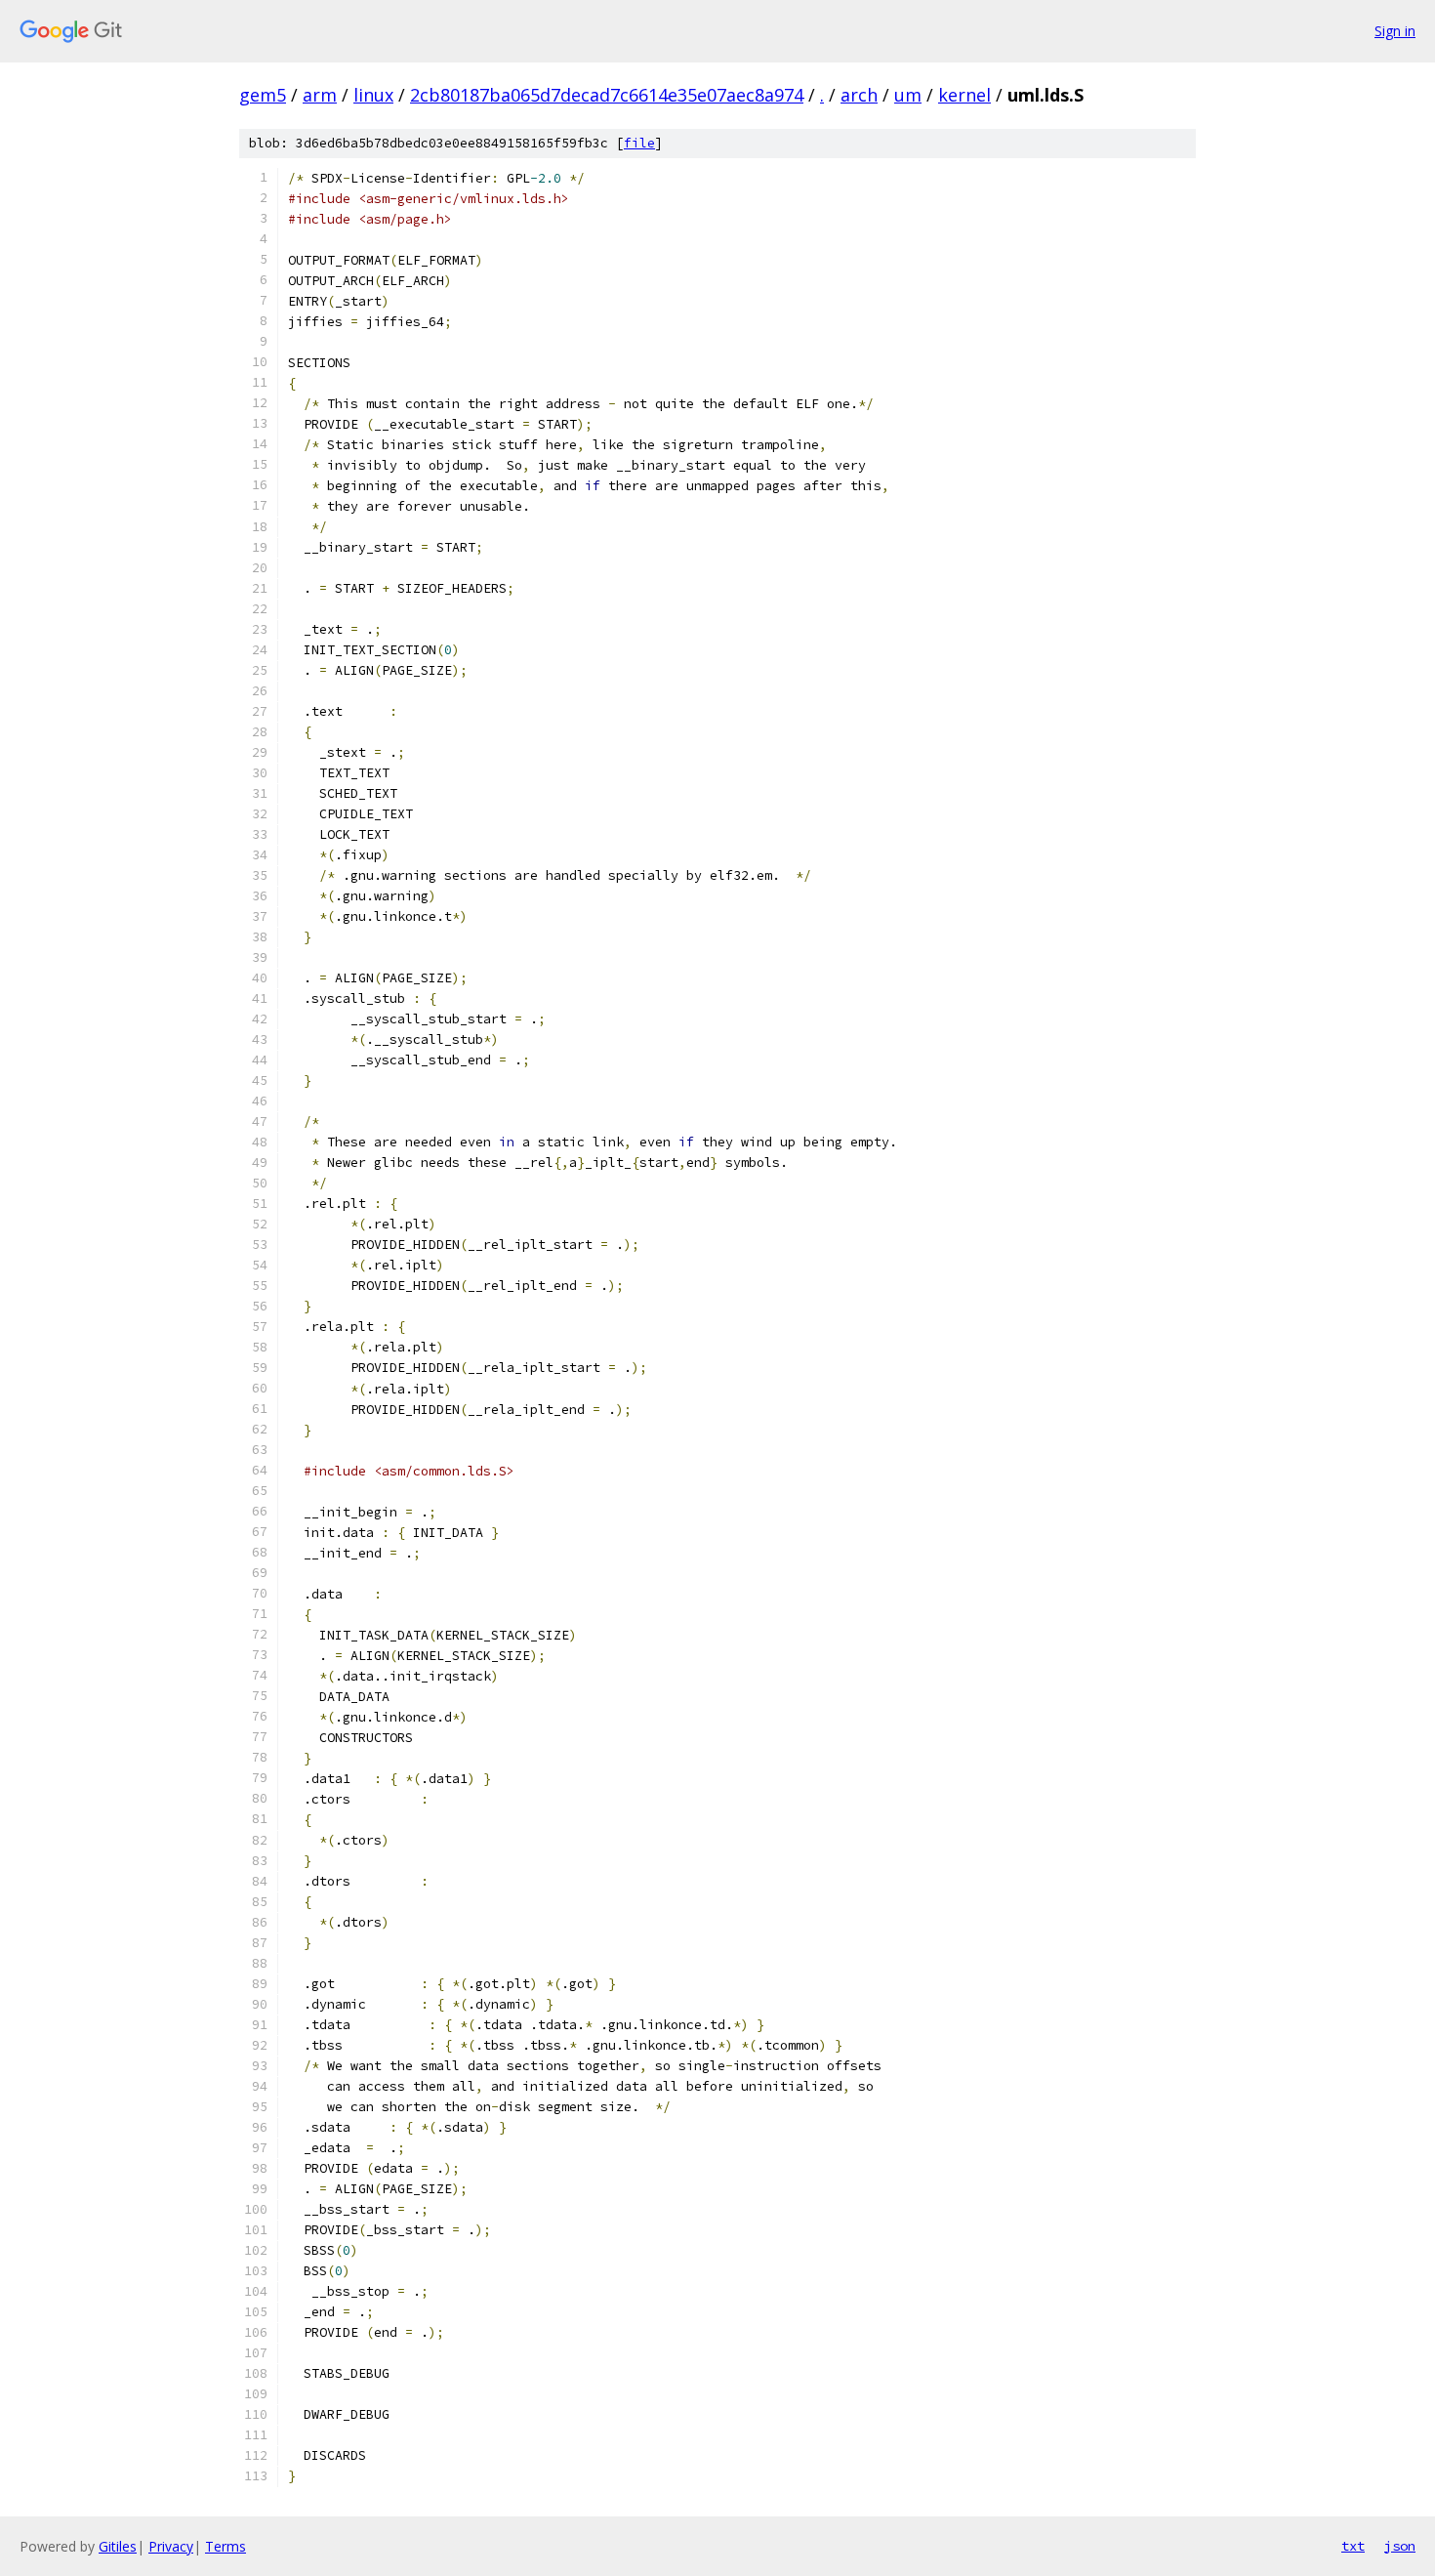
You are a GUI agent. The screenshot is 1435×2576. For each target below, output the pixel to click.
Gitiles (118, 2546)
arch (859, 95)
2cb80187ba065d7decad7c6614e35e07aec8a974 (607, 95)
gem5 (263, 95)
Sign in (1395, 31)
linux (373, 95)
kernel (964, 95)
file (639, 143)
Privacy (171, 2546)
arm (320, 95)
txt (1353, 2546)
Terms (225, 2546)
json (1400, 2546)
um (908, 95)
